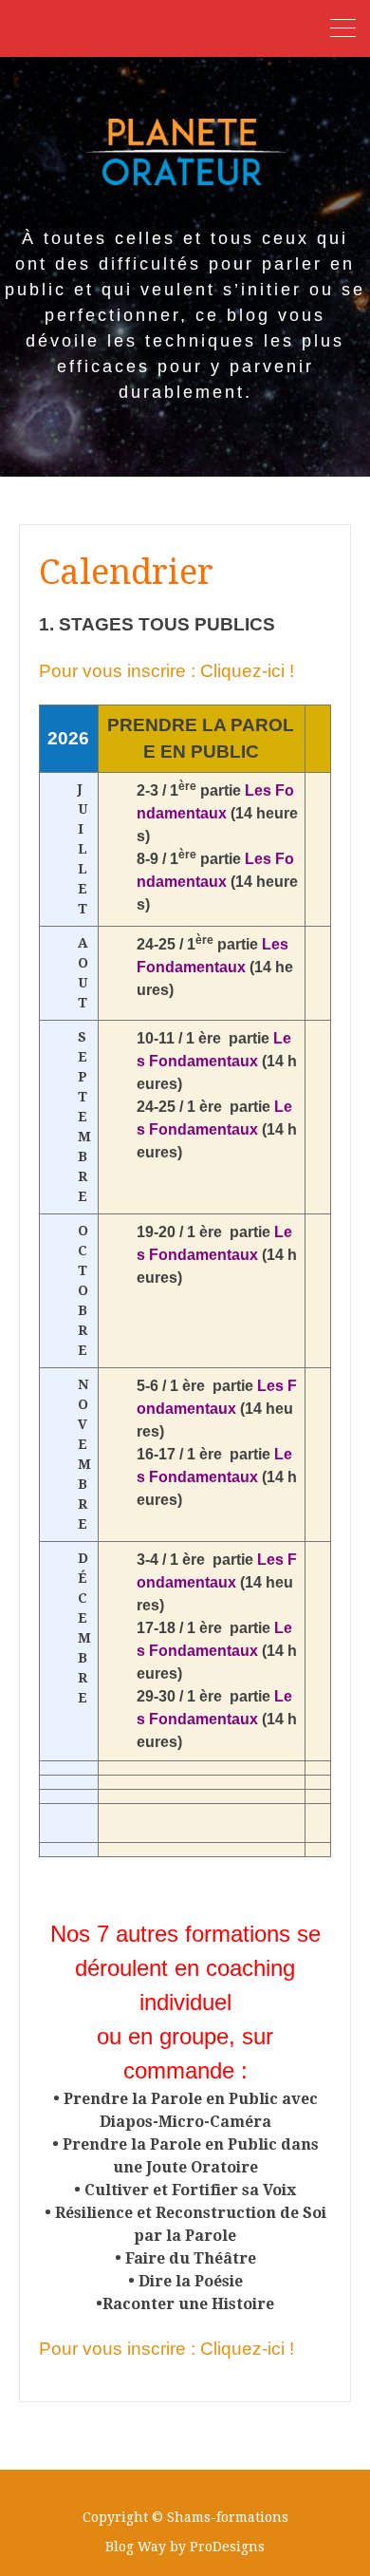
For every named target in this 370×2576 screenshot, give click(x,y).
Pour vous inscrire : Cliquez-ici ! (166, 671)
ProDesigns (227, 2547)
